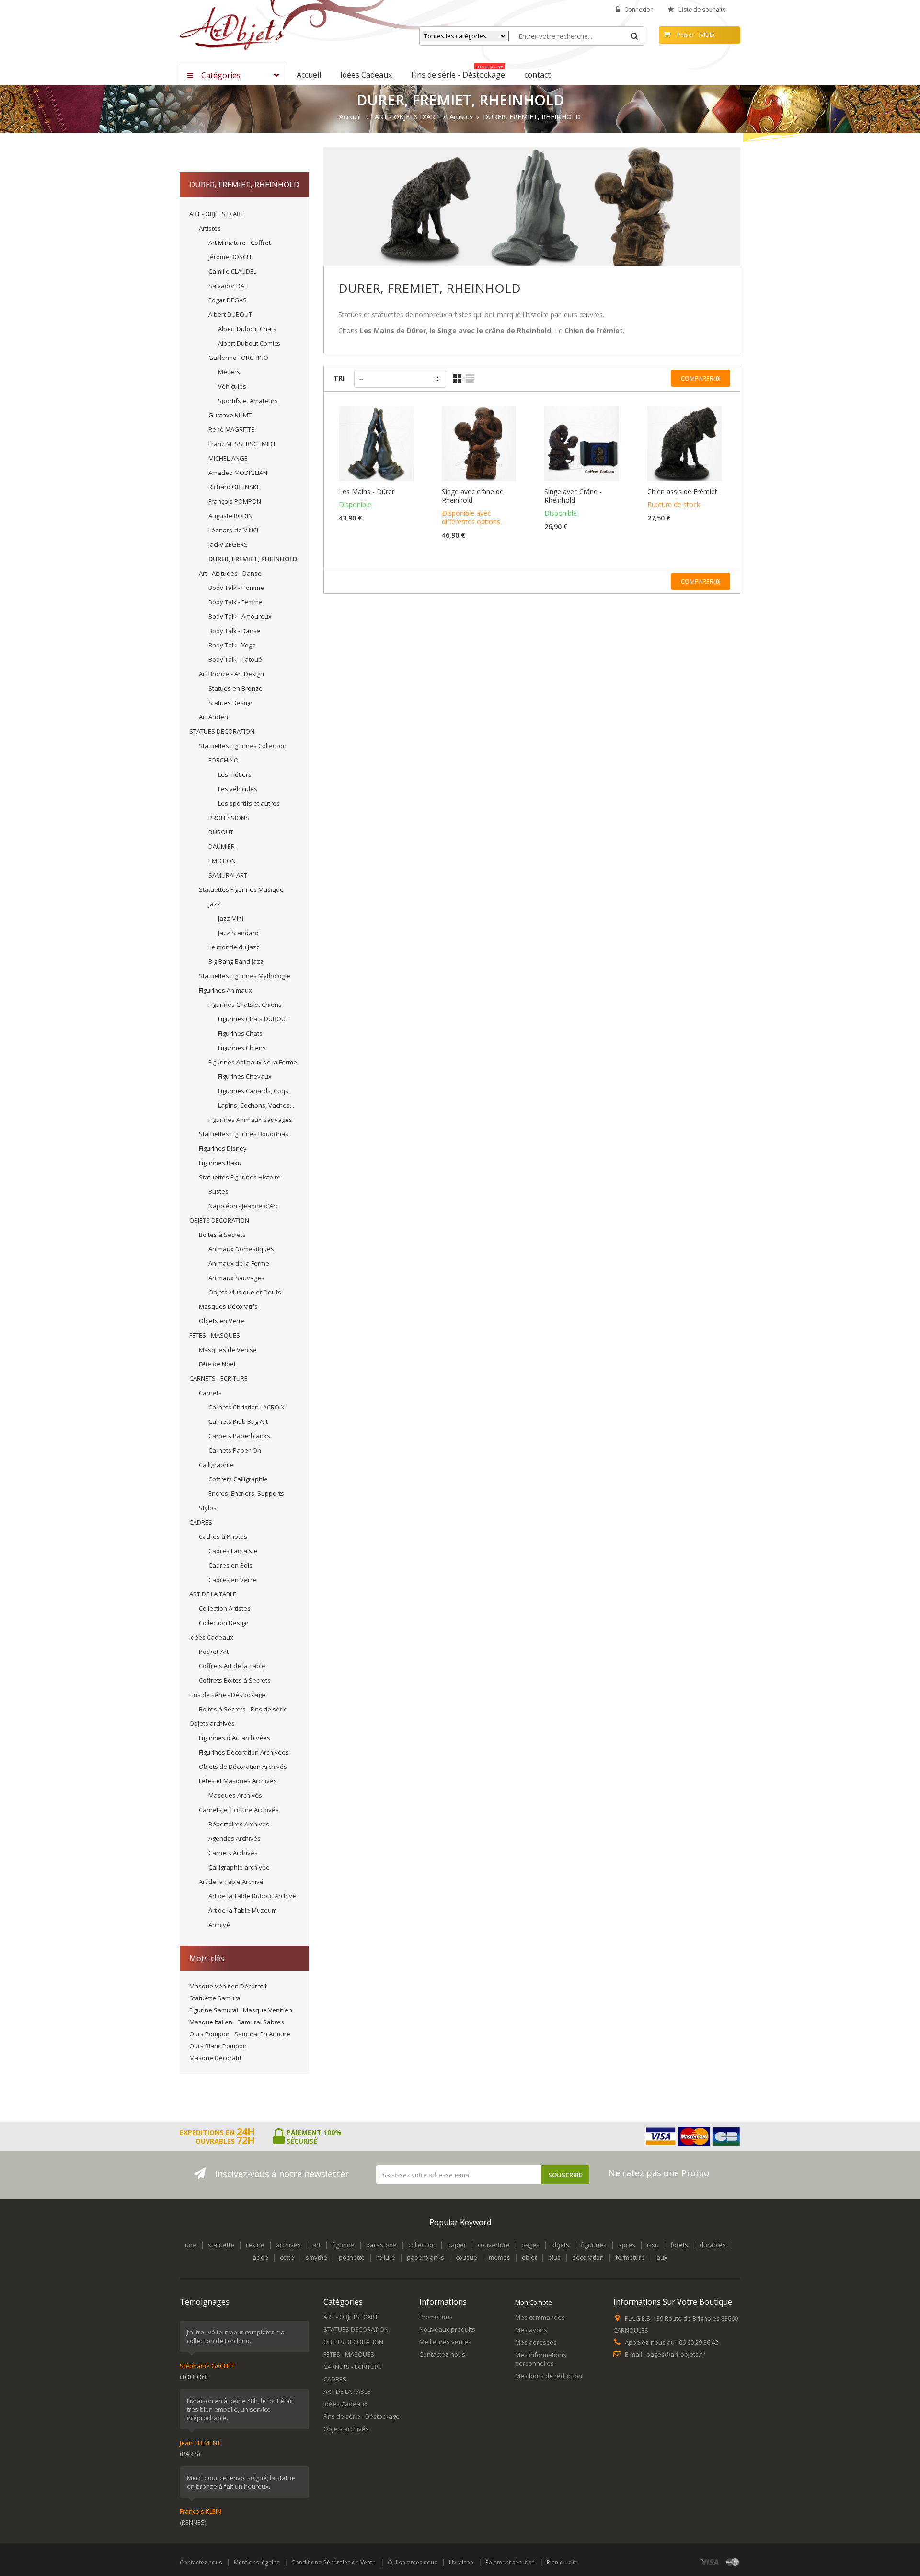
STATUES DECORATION (222, 731)
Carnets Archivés (233, 1853)
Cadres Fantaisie (233, 1551)
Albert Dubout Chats (247, 329)
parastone (381, 2245)
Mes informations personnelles (541, 2359)
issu (653, 2245)
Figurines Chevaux (245, 1076)
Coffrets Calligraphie (238, 1479)
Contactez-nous (442, 2354)
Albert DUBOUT (230, 314)
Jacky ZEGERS (228, 544)
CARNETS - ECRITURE (218, 1378)
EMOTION (222, 861)
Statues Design (230, 703)
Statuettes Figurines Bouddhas (244, 1134)
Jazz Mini (231, 918)
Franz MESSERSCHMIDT (242, 444)
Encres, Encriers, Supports (246, 1493)
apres (627, 2245)
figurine (343, 2245)
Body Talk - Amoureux (240, 616)
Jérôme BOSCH (230, 257)
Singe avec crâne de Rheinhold (473, 496)
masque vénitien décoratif (228, 1986)
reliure (386, 2257)
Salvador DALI (229, 286)
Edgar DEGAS (228, 300)
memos (500, 2257)
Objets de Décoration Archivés (243, 1767)
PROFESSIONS (229, 818)
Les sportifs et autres (249, 803)
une (191, 2245)
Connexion (639, 9)
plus (554, 2257)
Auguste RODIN (230, 516)
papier (457, 2245)
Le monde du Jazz (234, 947)
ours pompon (209, 2034)
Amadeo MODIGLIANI (239, 473)
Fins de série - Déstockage (227, 1695)
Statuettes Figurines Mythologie (245, 976)
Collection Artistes (225, 1608)
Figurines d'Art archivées (235, 1738)
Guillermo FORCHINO (238, 358)
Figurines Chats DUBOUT (253, 1019)
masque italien (211, 2022)
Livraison (461, 2562)
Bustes (218, 1191)
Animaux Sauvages (236, 1278)
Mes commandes (540, 2317)
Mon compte (534, 2302)
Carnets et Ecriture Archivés (239, 1810)
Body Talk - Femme (236, 602)
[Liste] (470, 379)
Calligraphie (216, 1465)
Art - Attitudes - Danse (230, 573)
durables (713, 2245)
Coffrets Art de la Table (232, 1666)
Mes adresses (536, 2342)
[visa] (710, 2562)
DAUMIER (222, 846)
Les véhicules (238, 789)
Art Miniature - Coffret (240, 243)
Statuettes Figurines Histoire (240, 1177)
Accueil (350, 117)
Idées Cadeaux (211, 1637)
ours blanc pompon (218, 2046)
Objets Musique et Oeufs (245, 1292)
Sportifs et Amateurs (248, 401)
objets (560, 2245)
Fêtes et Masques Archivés (238, 1781)
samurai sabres (261, 2022)
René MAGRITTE (231, 429)
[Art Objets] (232, 28)
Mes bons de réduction (549, 2376)
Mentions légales (257, 2562)
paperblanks (425, 2257)
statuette (221, 2245)
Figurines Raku (220, 1163)
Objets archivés (212, 1723)
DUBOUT (221, 832)
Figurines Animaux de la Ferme (253, 1062)
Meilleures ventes (445, 2342)
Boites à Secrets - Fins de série (243, 1709)
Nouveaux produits (447, 2329)
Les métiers (235, 774)
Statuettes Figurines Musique (241, 889)
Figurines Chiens (242, 1048)
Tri (339, 378)
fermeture (630, 2257)
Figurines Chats (240, 1033)
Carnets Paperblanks (239, 1436)
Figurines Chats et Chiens (245, 1005)
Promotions (436, 2317)
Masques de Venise (228, 1350)
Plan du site (562, 2562)
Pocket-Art (214, 1652)
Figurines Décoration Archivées (244, 1752)
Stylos (208, 1508)
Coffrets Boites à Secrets (235, 1680)
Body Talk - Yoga (232, 645)
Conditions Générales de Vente (333, 2562)
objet (529, 2257)
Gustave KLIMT (230, 415)
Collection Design (224, 1623)
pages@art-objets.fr (676, 2354)
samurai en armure (262, 2034)
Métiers (229, 372)
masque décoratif (215, 2058)
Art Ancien (213, 717)
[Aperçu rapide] (378, 455)
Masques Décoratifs (228, 1306)
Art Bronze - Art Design (231, 674)
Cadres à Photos (223, 1536)
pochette (352, 2257)
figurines (594, 2245)
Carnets (210, 1393)
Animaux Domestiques (241, 1249)
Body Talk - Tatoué (235, 659)
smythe (316, 2257)
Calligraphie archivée (239, 1867)
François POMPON (235, 501)
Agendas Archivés (235, 1838)
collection (422, 2245)
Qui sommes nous (412, 2562)
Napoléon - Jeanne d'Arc (243, 1206)
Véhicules (232, 386)
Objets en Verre (222, 1321)
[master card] (733, 2562)
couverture (494, 2245)
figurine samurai (214, 2010)
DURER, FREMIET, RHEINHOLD (253, 559)
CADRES (201, 1522)
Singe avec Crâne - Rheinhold (573, 496)
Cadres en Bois (230, 1565)
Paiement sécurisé (510, 2562)
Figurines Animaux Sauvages (250, 1120)
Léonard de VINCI (233, 530)
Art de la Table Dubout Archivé (252, 1896)
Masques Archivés (235, 1795)
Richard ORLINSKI (233, 487)
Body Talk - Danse (235, 631)
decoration (588, 2257)
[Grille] (457, 379)
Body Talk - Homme (236, 588)
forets (679, 2245)
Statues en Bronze (236, 688)
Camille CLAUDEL (232, 271)
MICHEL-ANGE (228, 458)
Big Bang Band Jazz (236, 961)
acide (260, 2257)
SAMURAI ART (228, 875)
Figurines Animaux (225, 990)
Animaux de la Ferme (239, 1263)
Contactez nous (201, 2562)
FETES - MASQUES (215, 1335)
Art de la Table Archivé (231, 1882)
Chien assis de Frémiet (682, 492)
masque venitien (268, 2010)
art (316, 2245)
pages (530, 2245)
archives (288, 2245)
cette (287, 2257)
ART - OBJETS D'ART (217, 214)
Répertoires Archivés (239, 1824)
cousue (466, 2257)
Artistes (210, 228)
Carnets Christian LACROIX (247, 1407)
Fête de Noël (217, 1364)
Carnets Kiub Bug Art (238, 1421)
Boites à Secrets (222, 1235)
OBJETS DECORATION (219, 1220)
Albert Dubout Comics (249, 343)
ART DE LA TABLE (213, 1594)
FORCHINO (224, 760)
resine (255, 2245)
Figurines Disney (223, 1148)
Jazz (214, 904)
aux (662, 2257)
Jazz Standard (238, 933)
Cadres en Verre (232, 1580)
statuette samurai (216, 1998)
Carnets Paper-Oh (235, 1450)
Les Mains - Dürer (367, 492)
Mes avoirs (531, 2330)
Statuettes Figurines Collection (243, 746)
